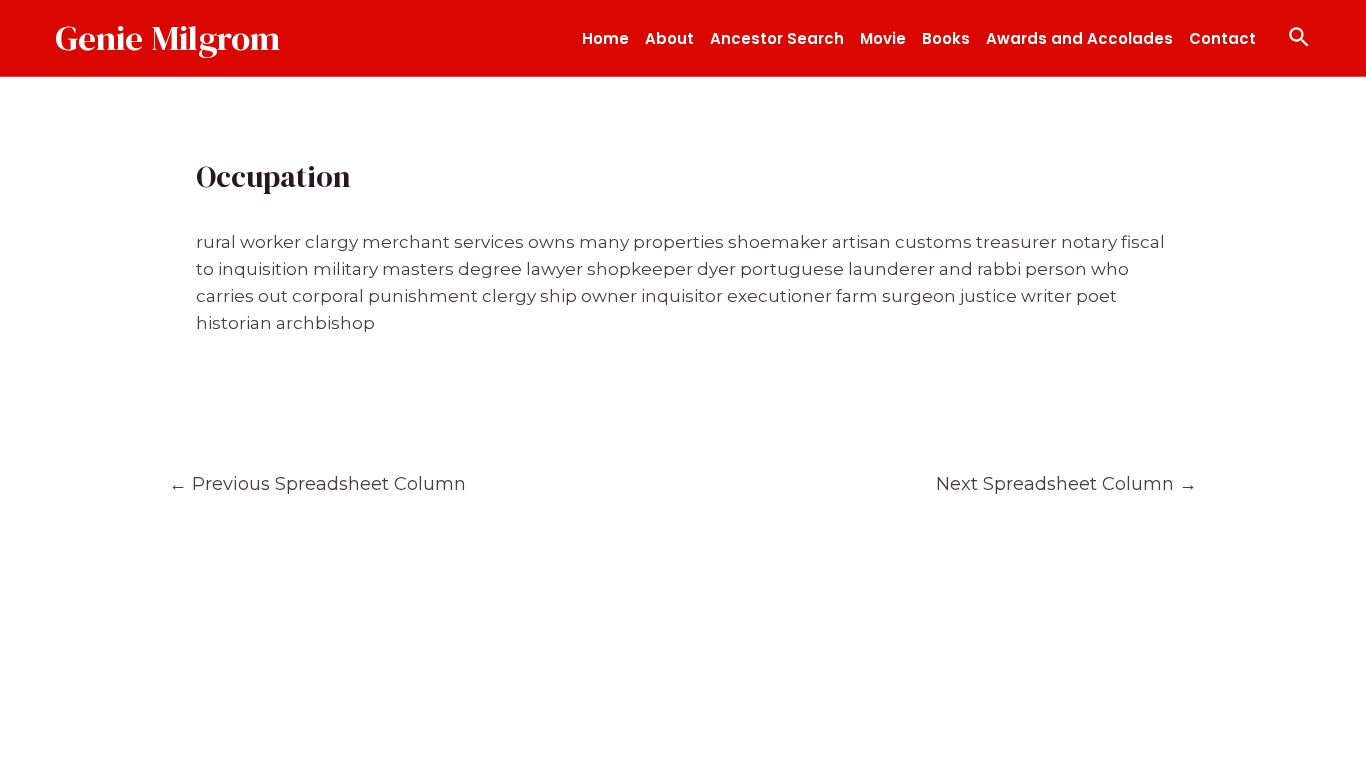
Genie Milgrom (167, 38)
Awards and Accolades (1079, 38)
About (669, 38)
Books (946, 38)
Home (605, 38)
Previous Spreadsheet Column (317, 483)
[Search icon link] (1300, 38)
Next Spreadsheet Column (1066, 483)
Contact (1222, 38)
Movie (883, 38)
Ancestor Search (777, 38)
